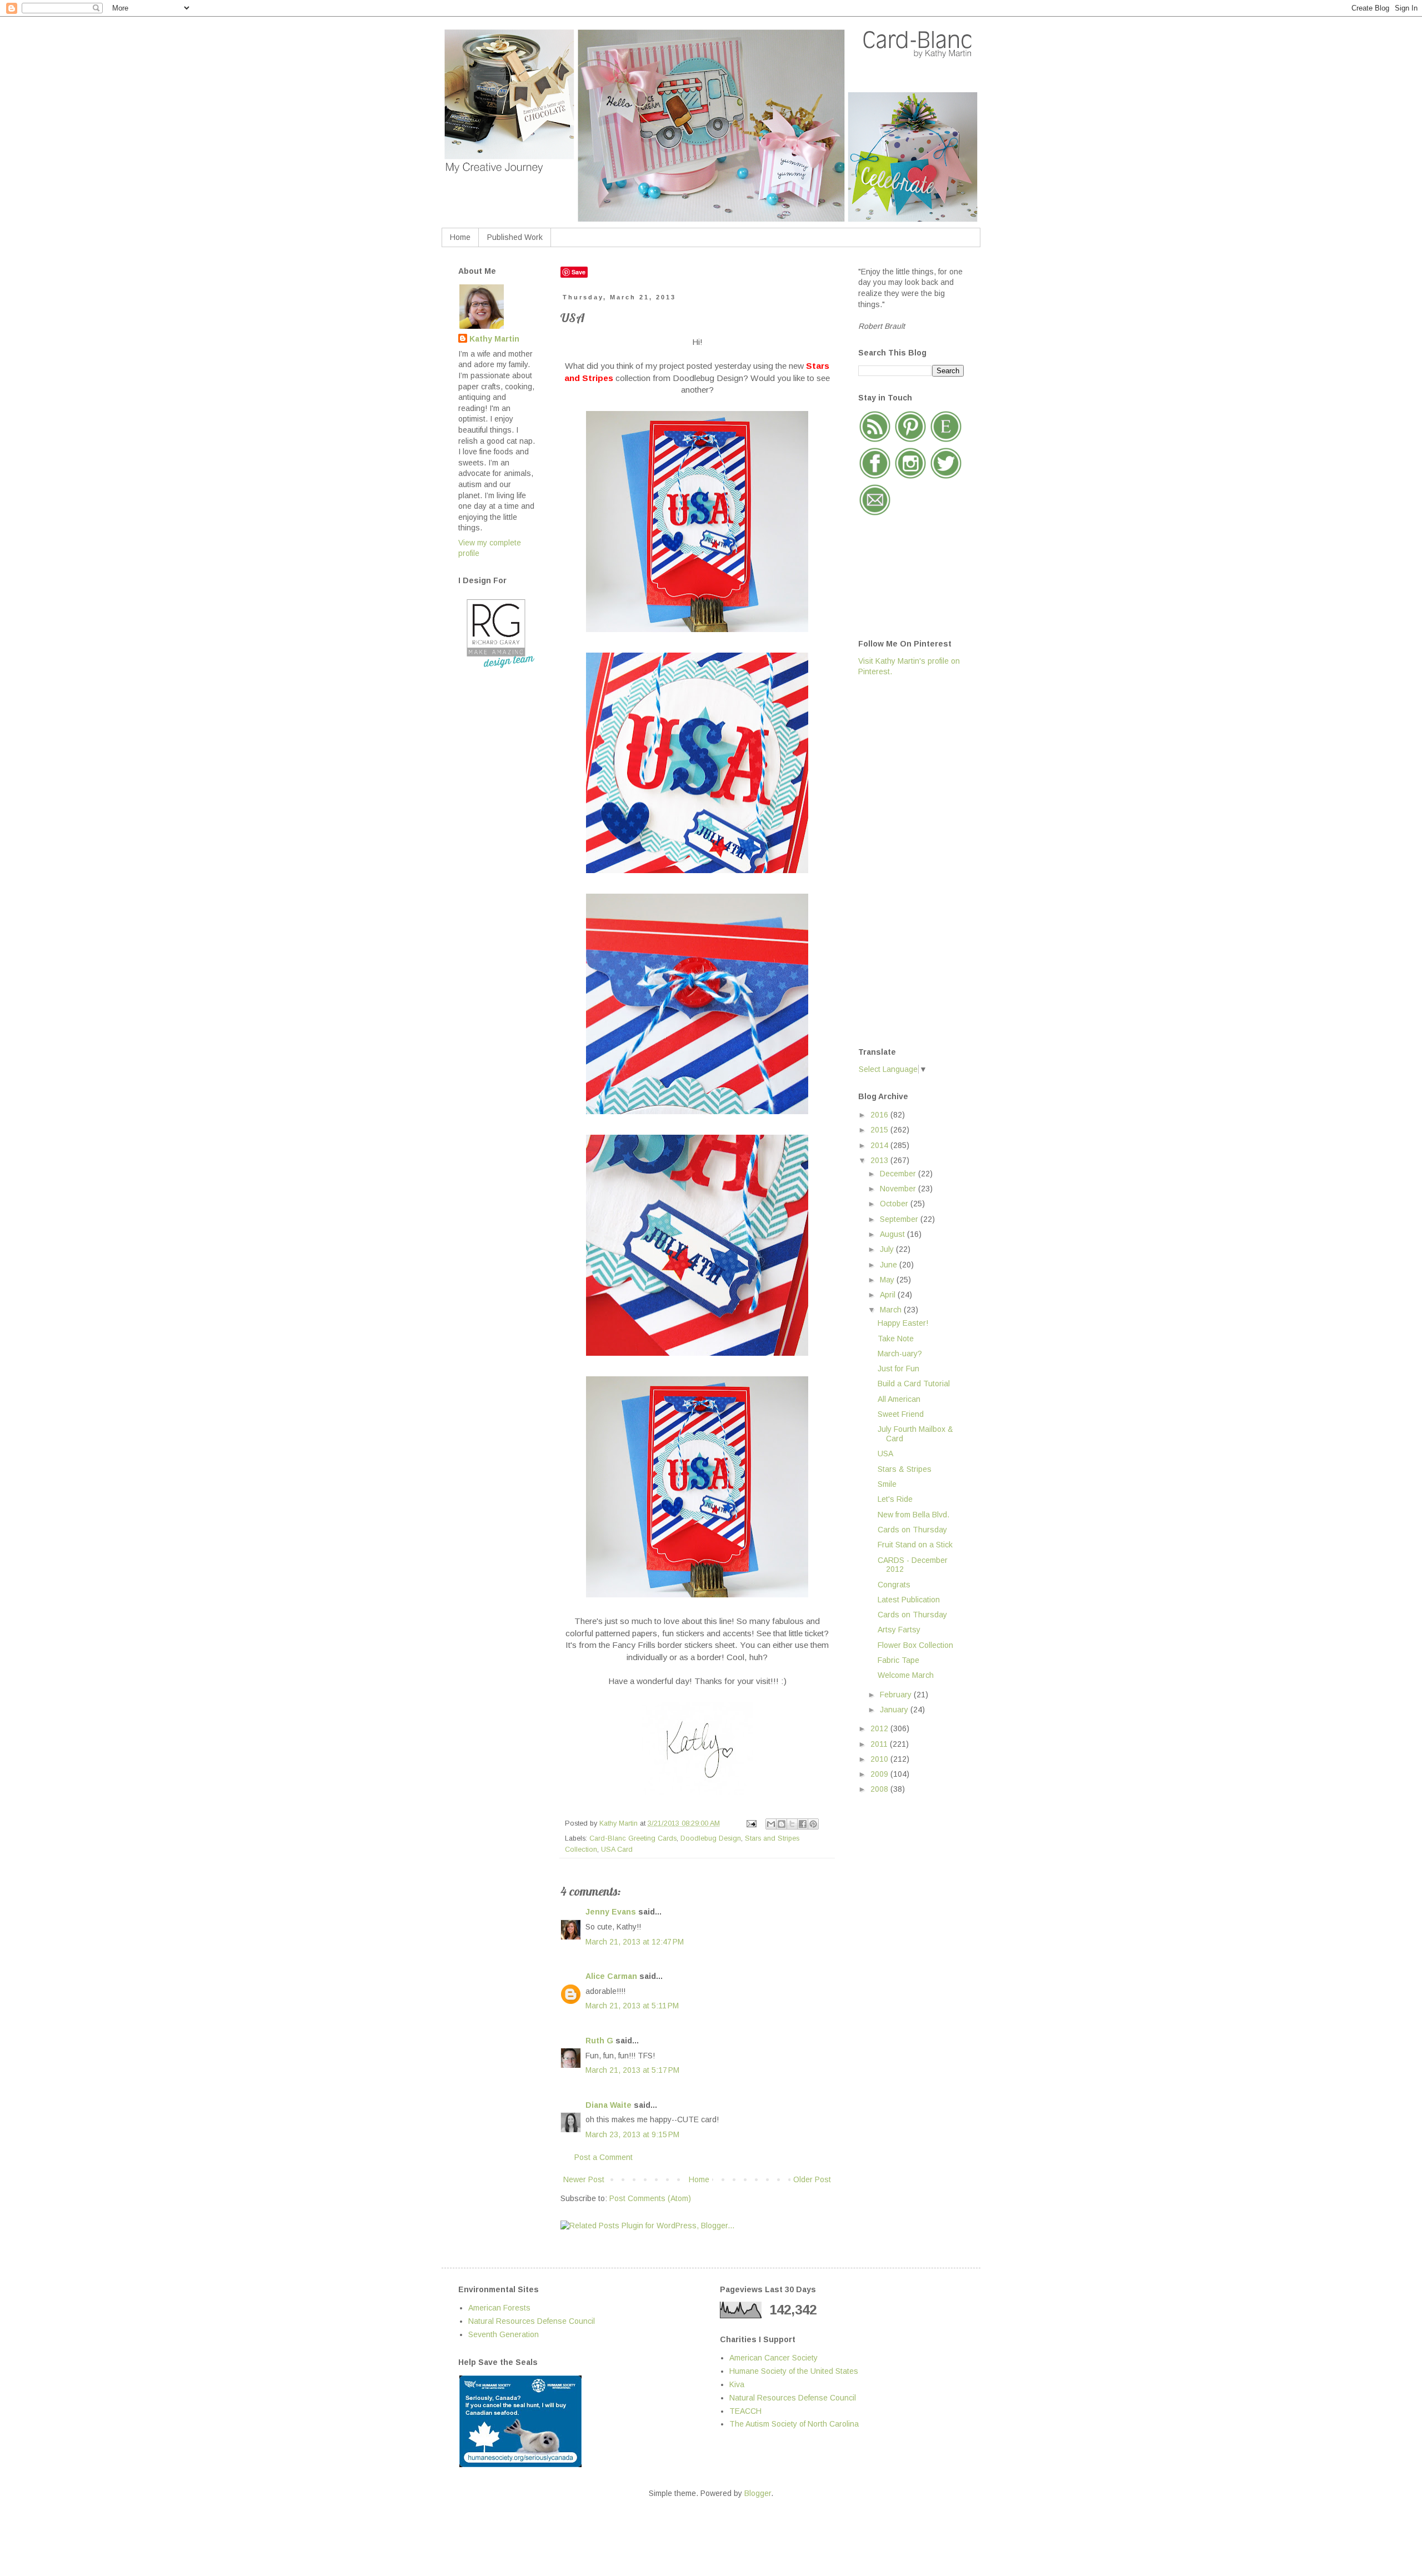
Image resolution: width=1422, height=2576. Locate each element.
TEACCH (745, 2411)
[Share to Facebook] (803, 1824)
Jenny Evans (611, 1912)
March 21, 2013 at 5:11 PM (632, 2006)
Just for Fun (898, 1369)
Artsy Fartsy (899, 1630)
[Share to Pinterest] (813, 1824)
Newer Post (584, 2179)
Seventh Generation (504, 2334)
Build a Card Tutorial (914, 1384)
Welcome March (906, 1675)
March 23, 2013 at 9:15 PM (632, 2134)
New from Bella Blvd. (913, 1515)
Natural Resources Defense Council (532, 2321)
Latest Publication (909, 1600)
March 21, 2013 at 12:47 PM (635, 1942)
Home (460, 237)
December (899, 1174)
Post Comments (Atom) (650, 2198)
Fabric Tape (898, 1660)
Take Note (896, 1339)
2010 (880, 1759)
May (888, 1280)
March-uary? (900, 1354)
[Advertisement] (903, 861)
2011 (880, 1744)
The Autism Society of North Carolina (794, 2424)
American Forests (499, 2308)
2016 (880, 1115)
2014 (880, 1145)
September (900, 1219)
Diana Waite (609, 2105)
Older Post (812, 2179)
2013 (880, 1160)
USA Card (617, 1850)
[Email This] (771, 1824)
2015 (880, 1130)
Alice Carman (611, 1976)
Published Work (515, 237)
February (897, 1695)
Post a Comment (604, 2157)
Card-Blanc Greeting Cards (633, 1838)
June (890, 1265)
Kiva (737, 2384)
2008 (880, 1789)
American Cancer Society (773, 2358)
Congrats (894, 1585)
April (889, 1295)
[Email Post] (751, 1823)
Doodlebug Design (711, 1838)
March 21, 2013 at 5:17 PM (632, 2070)
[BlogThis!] (782, 1824)
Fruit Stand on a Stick (915, 1545)
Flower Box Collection (915, 1645)
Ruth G (599, 2041)
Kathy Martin (494, 339)
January (895, 1710)
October (895, 1204)
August (893, 1234)
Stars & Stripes (905, 1469)
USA (885, 1454)
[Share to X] (792, 1824)
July (888, 1249)
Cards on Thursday (912, 1530)
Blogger (758, 2493)
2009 (880, 1774)
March (892, 1310)
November (899, 1189)
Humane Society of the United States (794, 2371)
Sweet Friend (901, 1414)
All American (899, 1399)
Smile (887, 1484)
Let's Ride (895, 1499)
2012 (880, 1728)
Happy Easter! (903, 1323)
